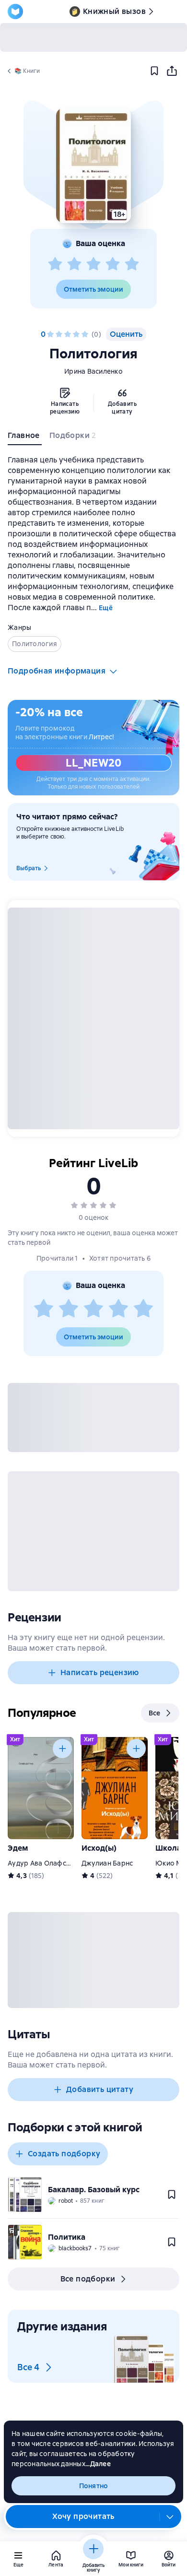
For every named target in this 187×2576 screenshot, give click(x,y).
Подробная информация (57, 671)
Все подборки (88, 2279)
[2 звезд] (74, 264)
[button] (93, 165)
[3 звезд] (93, 264)
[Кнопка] (62, 1749)
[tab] (25, 437)
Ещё (106, 608)
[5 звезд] (132, 264)
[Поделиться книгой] (172, 71)
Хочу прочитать (83, 2516)
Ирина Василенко (93, 371)
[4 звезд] (113, 264)
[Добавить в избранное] (154, 71)
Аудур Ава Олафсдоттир (49, 1863)
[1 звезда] (55, 264)
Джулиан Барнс (107, 1863)
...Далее (98, 2464)
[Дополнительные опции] (170, 2517)
